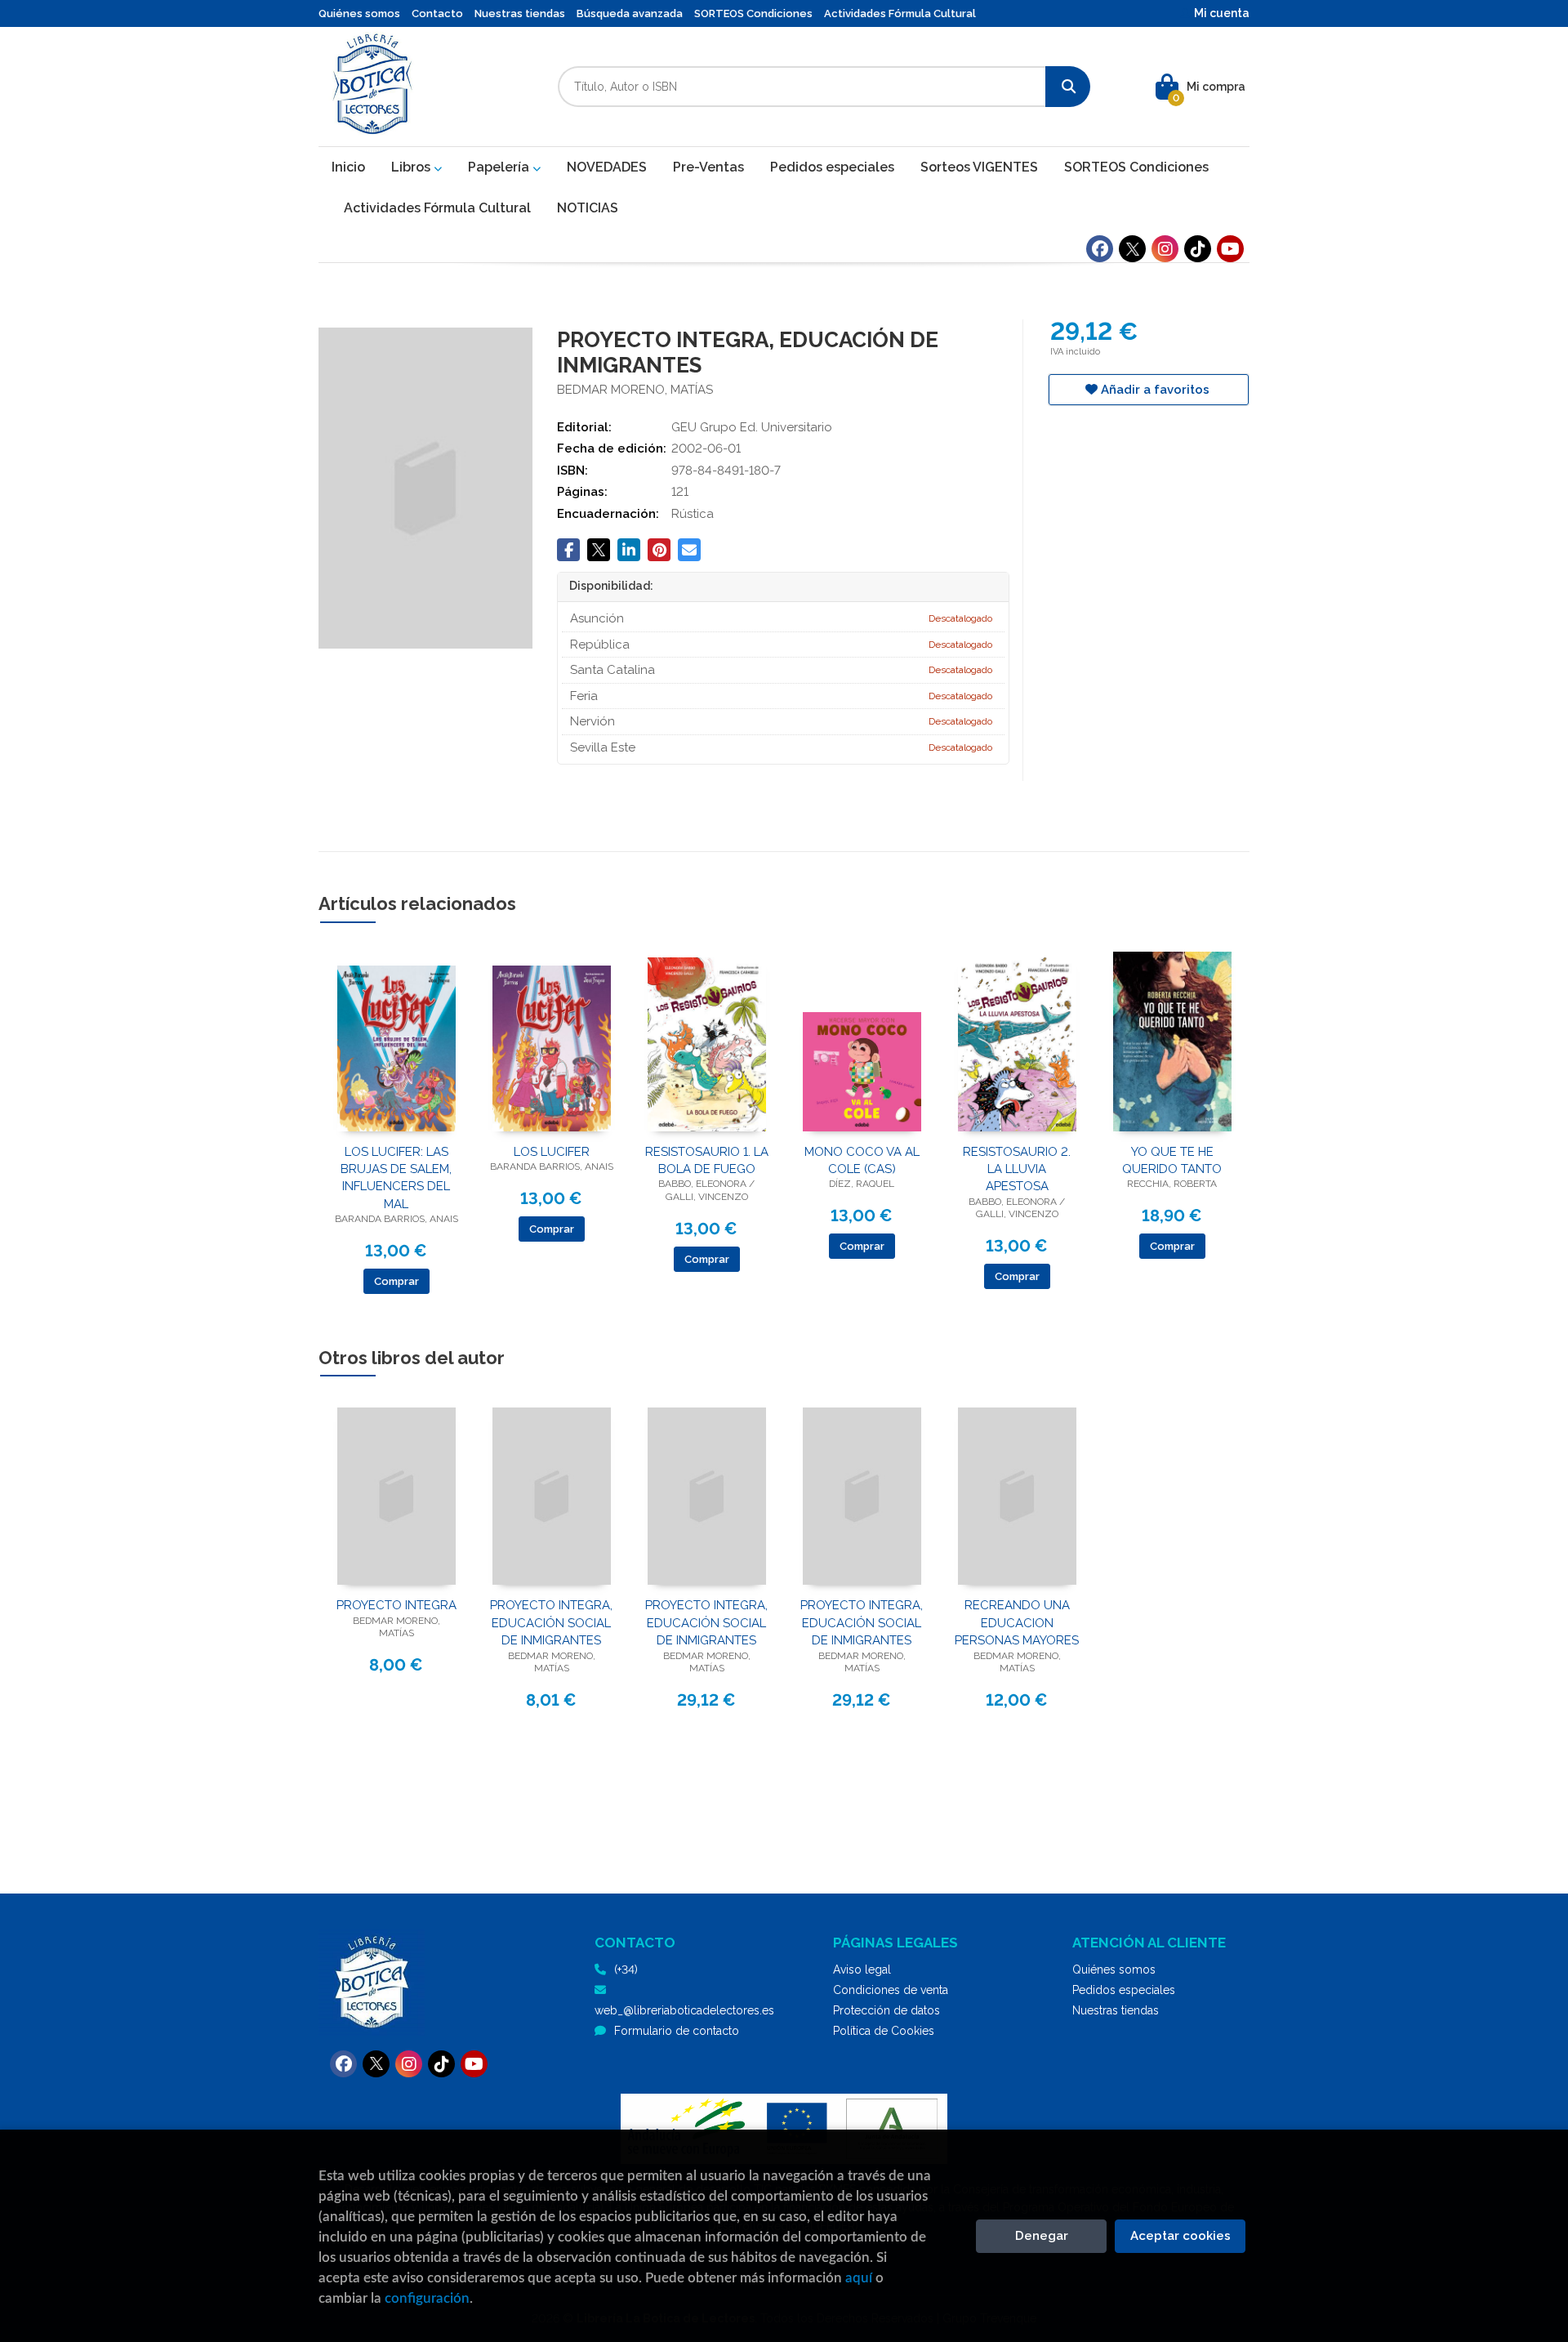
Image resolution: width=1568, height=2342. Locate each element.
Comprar (396, 1281)
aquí (859, 2278)
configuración (427, 2298)
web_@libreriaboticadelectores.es (684, 2010)
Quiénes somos (359, 13)
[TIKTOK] (1198, 249)
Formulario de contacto (677, 2031)
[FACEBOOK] (1100, 249)
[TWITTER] (1132, 249)
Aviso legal (862, 1970)
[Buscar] (1068, 87)
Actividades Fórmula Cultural (900, 13)
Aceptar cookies (1180, 2236)
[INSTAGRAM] (1165, 249)
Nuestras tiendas (520, 13)
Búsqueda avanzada (630, 13)
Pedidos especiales (1124, 1990)
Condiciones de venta (891, 1990)
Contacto (437, 13)
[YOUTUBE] (1230, 249)
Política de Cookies (884, 2031)
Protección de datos (886, 2010)
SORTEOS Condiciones (753, 13)
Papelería (500, 167)
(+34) (626, 1970)
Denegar (1042, 2236)
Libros (412, 167)
